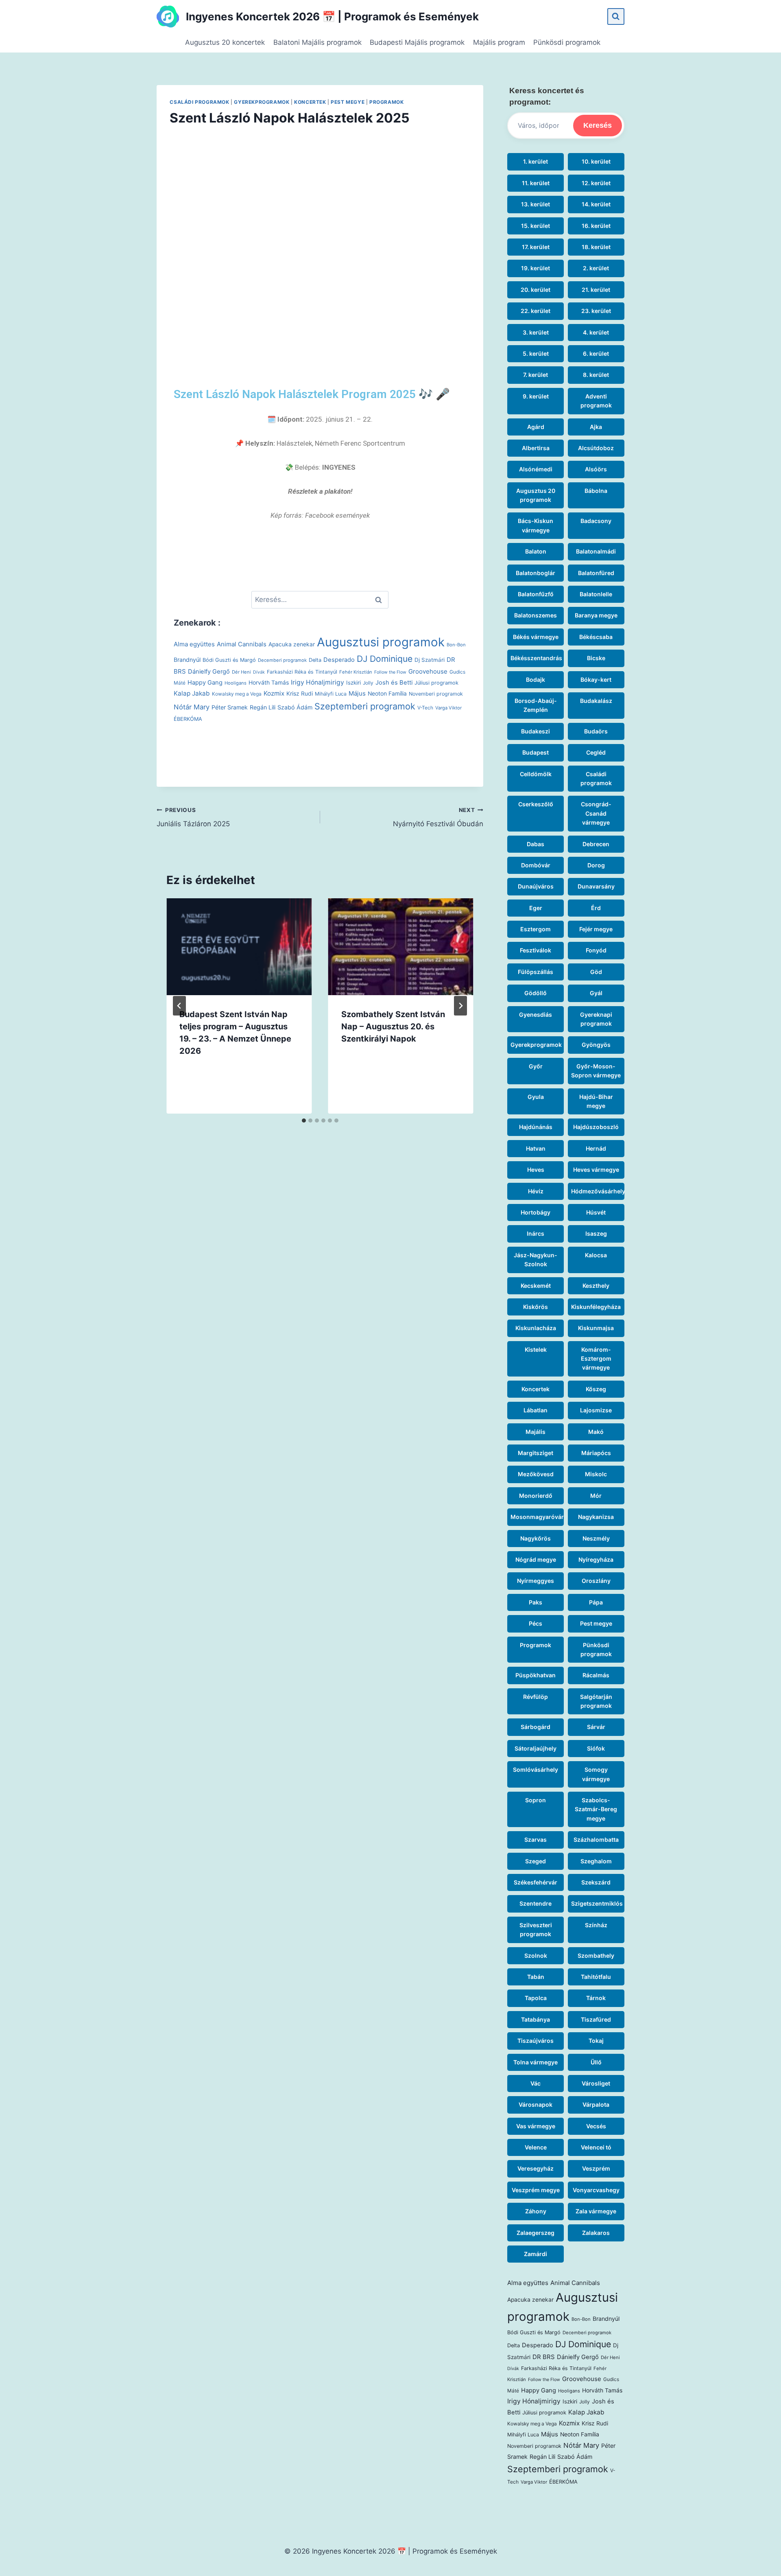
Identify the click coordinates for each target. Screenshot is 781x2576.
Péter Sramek (230, 707)
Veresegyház (536, 2168)
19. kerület (536, 268)
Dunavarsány (596, 886)
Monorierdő (536, 1496)
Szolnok (536, 1956)
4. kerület (596, 332)
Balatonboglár (536, 573)
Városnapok (536, 2104)
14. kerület (596, 204)
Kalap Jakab (192, 693)
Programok (386, 102)
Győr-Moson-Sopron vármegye (596, 1071)
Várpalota (596, 2104)
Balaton (536, 551)
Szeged (536, 1861)
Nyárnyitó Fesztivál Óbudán (438, 817)
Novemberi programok (436, 694)
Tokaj (596, 2041)
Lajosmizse (596, 1410)
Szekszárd (596, 1882)
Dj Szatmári (430, 660)
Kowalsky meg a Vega (237, 694)
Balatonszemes (536, 615)
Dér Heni (241, 672)
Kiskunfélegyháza (596, 1307)
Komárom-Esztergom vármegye (596, 1359)
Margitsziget (536, 1453)
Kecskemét (536, 1286)
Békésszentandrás (536, 658)
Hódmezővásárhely (598, 1191)
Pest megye (348, 102)
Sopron (536, 1800)
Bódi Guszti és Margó (229, 660)
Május (357, 693)
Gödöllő (536, 993)
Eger (536, 908)
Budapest (536, 752)
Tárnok (596, 1998)
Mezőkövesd (536, 1474)
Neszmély (596, 1538)
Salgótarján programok (596, 1701)
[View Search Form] (616, 16)
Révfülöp (536, 1697)
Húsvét (596, 1212)
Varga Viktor (448, 708)
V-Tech (425, 708)
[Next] (460, 1006)
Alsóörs (596, 469)
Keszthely (596, 1286)
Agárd (536, 427)
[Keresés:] (320, 600)
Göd (596, 972)
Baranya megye (596, 615)
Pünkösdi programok (567, 42)
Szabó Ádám (295, 707)
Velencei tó (596, 2147)
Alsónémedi (536, 469)
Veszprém (596, 2168)
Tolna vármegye (536, 2062)
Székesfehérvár (536, 1882)
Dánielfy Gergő (209, 672)
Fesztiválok (536, 950)
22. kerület (536, 311)
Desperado (339, 660)
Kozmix (274, 693)
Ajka (596, 427)
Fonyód (596, 950)
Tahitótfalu (596, 1977)
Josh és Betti (394, 683)
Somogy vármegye (596, 1774)
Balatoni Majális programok (317, 42)
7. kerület (536, 375)
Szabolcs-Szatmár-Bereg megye (596, 1809)
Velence (536, 2147)
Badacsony (596, 521)
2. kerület (596, 268)
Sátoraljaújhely (536, 1748)
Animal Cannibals (242, 644)
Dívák (259, 672)
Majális (536, 1432)
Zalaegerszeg (536, 2233)
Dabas (536, 844)
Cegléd (596, 752)
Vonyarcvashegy (596, 2190)
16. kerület (596, 226)
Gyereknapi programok (596, 1019)
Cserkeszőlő (536, 804)
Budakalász (596, 701)
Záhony (536, 2211)
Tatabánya (536, 2019)
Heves (536, 1170)
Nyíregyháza (596, 1559)
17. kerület (536, 247)
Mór (596, 1496)
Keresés (598, 125)
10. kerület (596, 161)
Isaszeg (596, 1233)
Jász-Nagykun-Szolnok (536, 1260)
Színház (596, 1925)
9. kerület (536, 396)
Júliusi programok (436, 683)
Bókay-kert (596, 680)
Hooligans (236, 683)
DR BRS (544, 2357)
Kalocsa (596, 1255)
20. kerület (536, 290)
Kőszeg (596, 1389)
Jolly (368, 683)
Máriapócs (596, 1453)
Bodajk (536, 680)
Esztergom (536, 929)
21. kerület (596, 290)
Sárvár (596, 1727)
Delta (315, 660)
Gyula (536, 1097)
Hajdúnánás (536, 1127)
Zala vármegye (596, 2211)
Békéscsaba (596, 637)
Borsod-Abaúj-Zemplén (536, 705)
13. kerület (536, 204)
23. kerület (596, 311)
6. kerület (596, 353)
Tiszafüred (596, 2019)
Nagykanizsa (596, 1517)
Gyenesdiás (536, 1014)
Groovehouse (428, 671)
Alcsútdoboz (596, 448)
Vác (536, 2083)
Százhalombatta (596, 1840)
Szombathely (596, 1956)
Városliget (596, 2083)
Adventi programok (596, 401)
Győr (536, 1066)
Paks (536, 1602)
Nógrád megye (536, 1559)
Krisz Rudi (300, 694)
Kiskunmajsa (596, 1328)
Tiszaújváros (536, 2041)
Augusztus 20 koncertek (225, 42)
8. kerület (596, 375)
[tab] (304, 1121)
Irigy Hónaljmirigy (317, 682)
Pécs (536, 1623)
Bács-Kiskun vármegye (536, 525)
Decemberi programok (282, 660)
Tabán (536, 1977)
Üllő (596, 2062)
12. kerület (596, 183)
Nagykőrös (536, 1538)
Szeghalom (596, 1861)
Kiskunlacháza (536, 1328)
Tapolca (536, 1998)
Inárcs (536, 1233)
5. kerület (536, 353)
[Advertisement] (320, 240)
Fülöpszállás (536, 972)
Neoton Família (387, 694)
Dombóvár (536, 865)
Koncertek (310, 102)
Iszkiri (353, 683)
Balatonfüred (596, 573)
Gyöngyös (596, 1045)
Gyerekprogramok (262, 102)
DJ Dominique (385, 659)
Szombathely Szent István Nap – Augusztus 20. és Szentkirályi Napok (393, 1026)
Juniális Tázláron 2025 (193, 817)
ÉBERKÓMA (188, 719)
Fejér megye (596, 929)
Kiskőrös (536, 1307)
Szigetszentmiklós (597, 1903)
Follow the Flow (390, 672)
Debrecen (596, 844)
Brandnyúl (187, 660)
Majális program (499, 42)
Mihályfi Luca (331, 694)
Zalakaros (596, 2233)
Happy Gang (205, 683)
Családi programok (199, 102)
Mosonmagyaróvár (537, 1517)
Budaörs (596, 731)
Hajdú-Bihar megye (596, 1101)
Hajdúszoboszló (596, 1127)
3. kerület (536, 332)
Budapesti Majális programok (417, 42)
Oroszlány (596, 1581)
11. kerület (536, 183)
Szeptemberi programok (365, 706)
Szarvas (536, 1840)
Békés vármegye (536, 637)
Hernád (596, 1148)
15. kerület (536, 226)
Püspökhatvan (536, 1675)
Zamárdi (536, 2254)
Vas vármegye (536, 2126)
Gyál (596, 993)
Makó (596, 1432)
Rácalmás (596, 1675)
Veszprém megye (536, 2190)
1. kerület (536, 161)
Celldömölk (536, 774)
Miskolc (596, 1474)
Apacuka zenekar (292, 644)
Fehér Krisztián (356, 672)
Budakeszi (536, 731)
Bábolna (596, 491)
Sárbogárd (536, 1727)
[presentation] (239, 947)
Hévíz (536, 1191)
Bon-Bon (456, 645)
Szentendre (536, 1903)
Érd (596, 908)
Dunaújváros (536, 886)
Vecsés (596, 2126)
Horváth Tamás (269, 683)
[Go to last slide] (179, 1006)
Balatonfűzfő (536, 594)
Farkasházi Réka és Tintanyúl (302, 672)
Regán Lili (263, 707)
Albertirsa (536, 448)
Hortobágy (536, 1212)
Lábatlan (536, 1410)
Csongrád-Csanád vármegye (596, 813)
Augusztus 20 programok (536, 495)
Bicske (596, 658)
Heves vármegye (596, 1170)
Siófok (596, 1748)
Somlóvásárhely (536, 1769)
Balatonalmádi (596, 551)
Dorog (596, 865)
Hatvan (536, 1148)
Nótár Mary (192, 707)
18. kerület (596, 247)
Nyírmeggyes (536, 1581)
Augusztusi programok (381, 642)
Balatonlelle (596, 594)
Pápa (596, 1602)
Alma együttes (194, 644)
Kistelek (536, 1349)
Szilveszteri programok (536, 1929)
